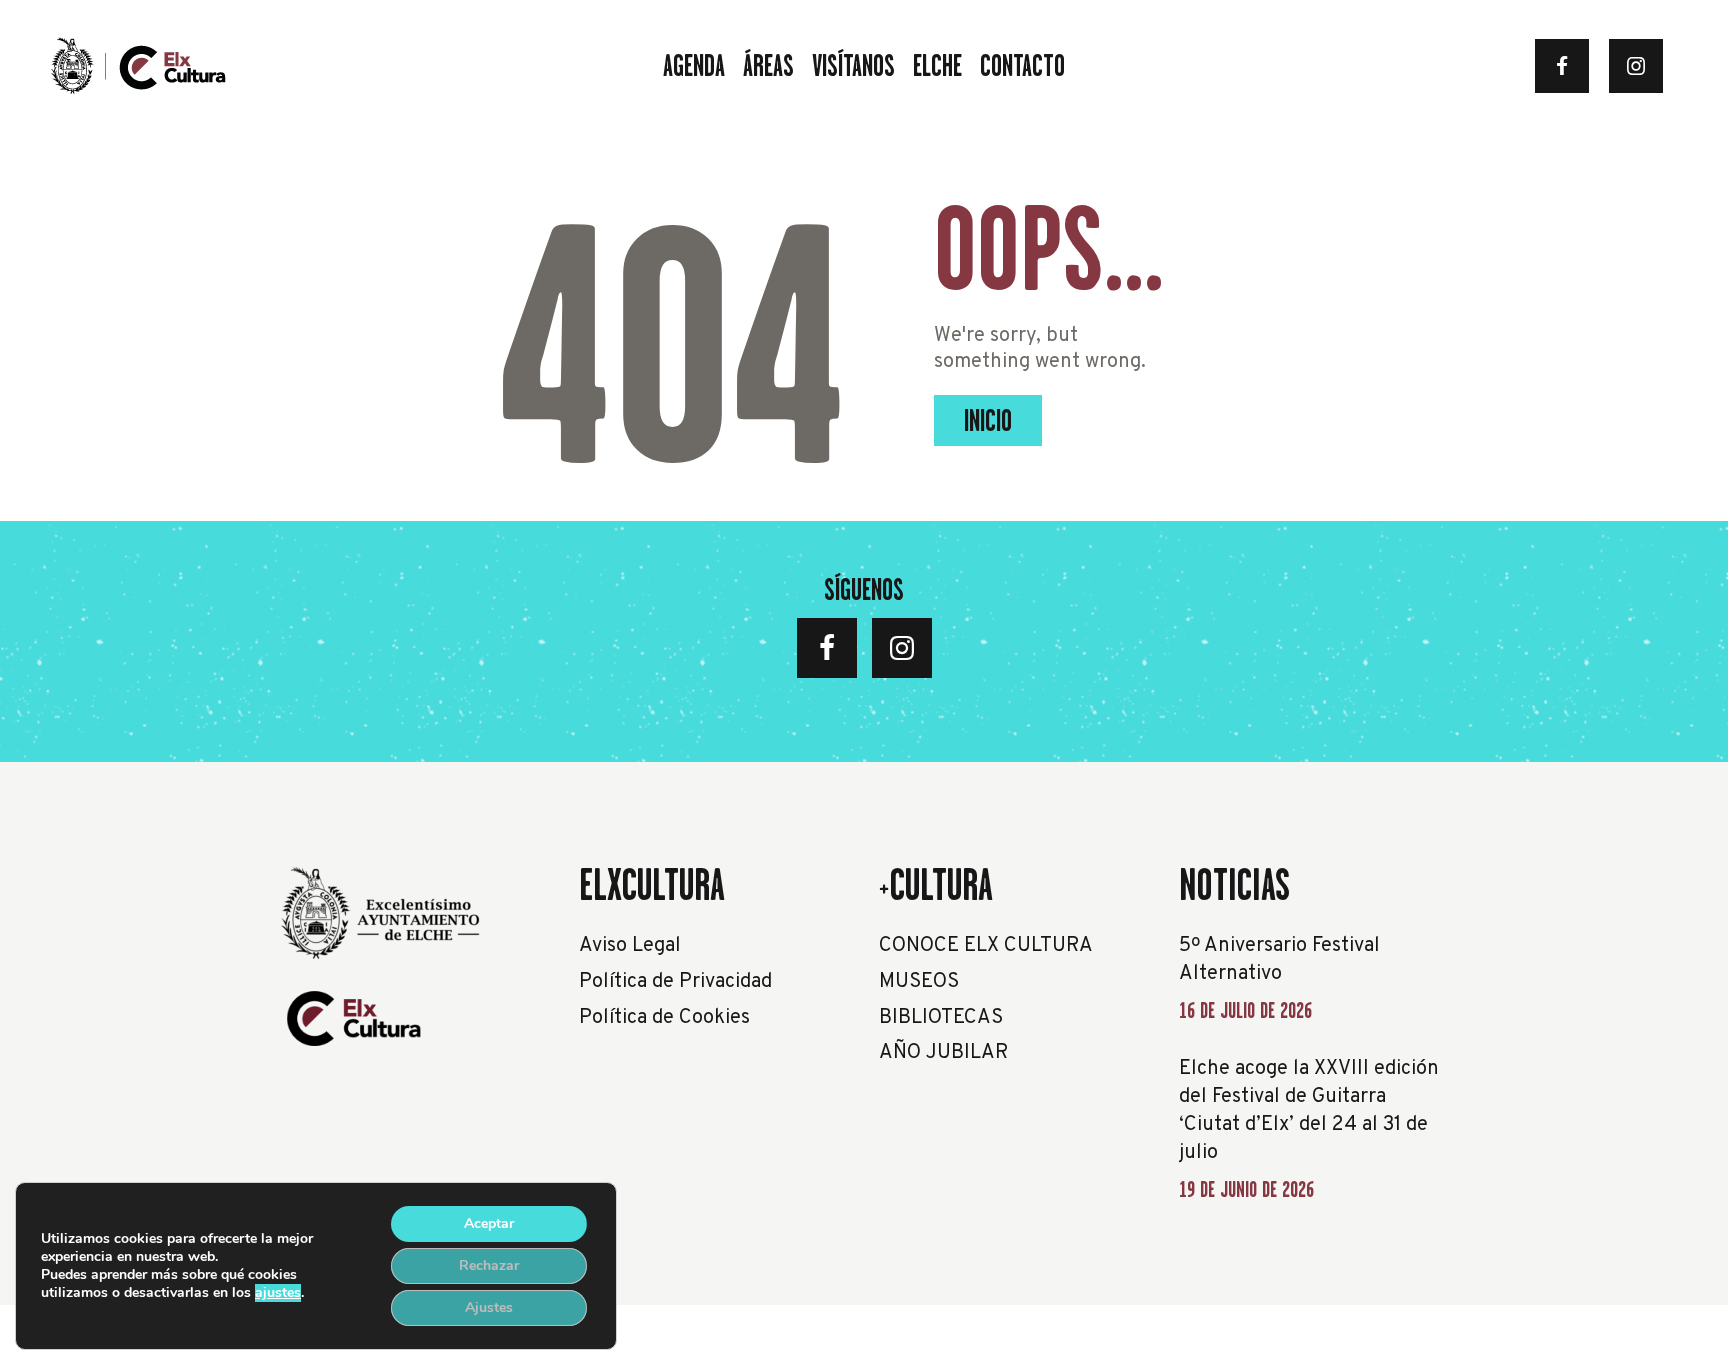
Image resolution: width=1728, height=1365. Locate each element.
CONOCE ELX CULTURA (986, 946)
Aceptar (489, 1223)
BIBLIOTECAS (941, 1018)
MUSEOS (919, 982)
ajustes (278, 1293)
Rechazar (489, 1265)
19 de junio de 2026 (1246, 1189)
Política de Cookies (664, 1018)
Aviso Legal (630, 946)
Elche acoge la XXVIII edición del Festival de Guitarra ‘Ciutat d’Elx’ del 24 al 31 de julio (1309, 1111)
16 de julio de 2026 (1245, 1010)
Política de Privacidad (675, 982)
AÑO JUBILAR (943, 1053)
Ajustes (489, 1307)
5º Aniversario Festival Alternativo (1279, 960)
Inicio (988, 421)
